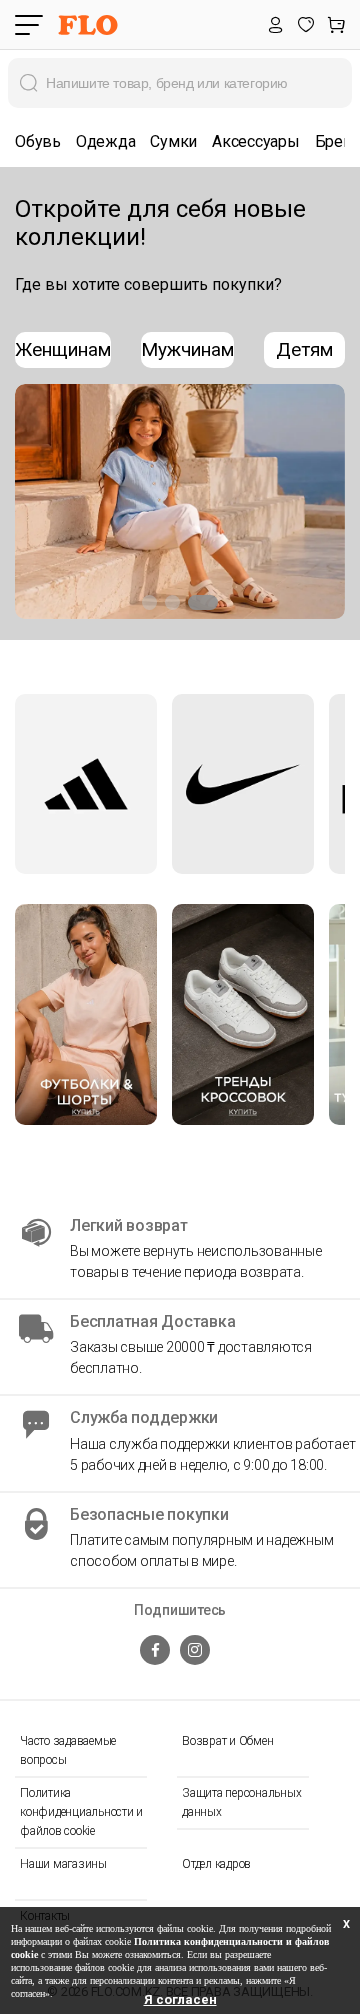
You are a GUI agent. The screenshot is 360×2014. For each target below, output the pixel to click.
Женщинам (63, 349)
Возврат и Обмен (227, 1741)
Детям (304, 349)
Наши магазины (63, 1864)
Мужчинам (187, 349)
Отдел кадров (216, 1864)
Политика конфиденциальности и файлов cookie (81, 1812)
